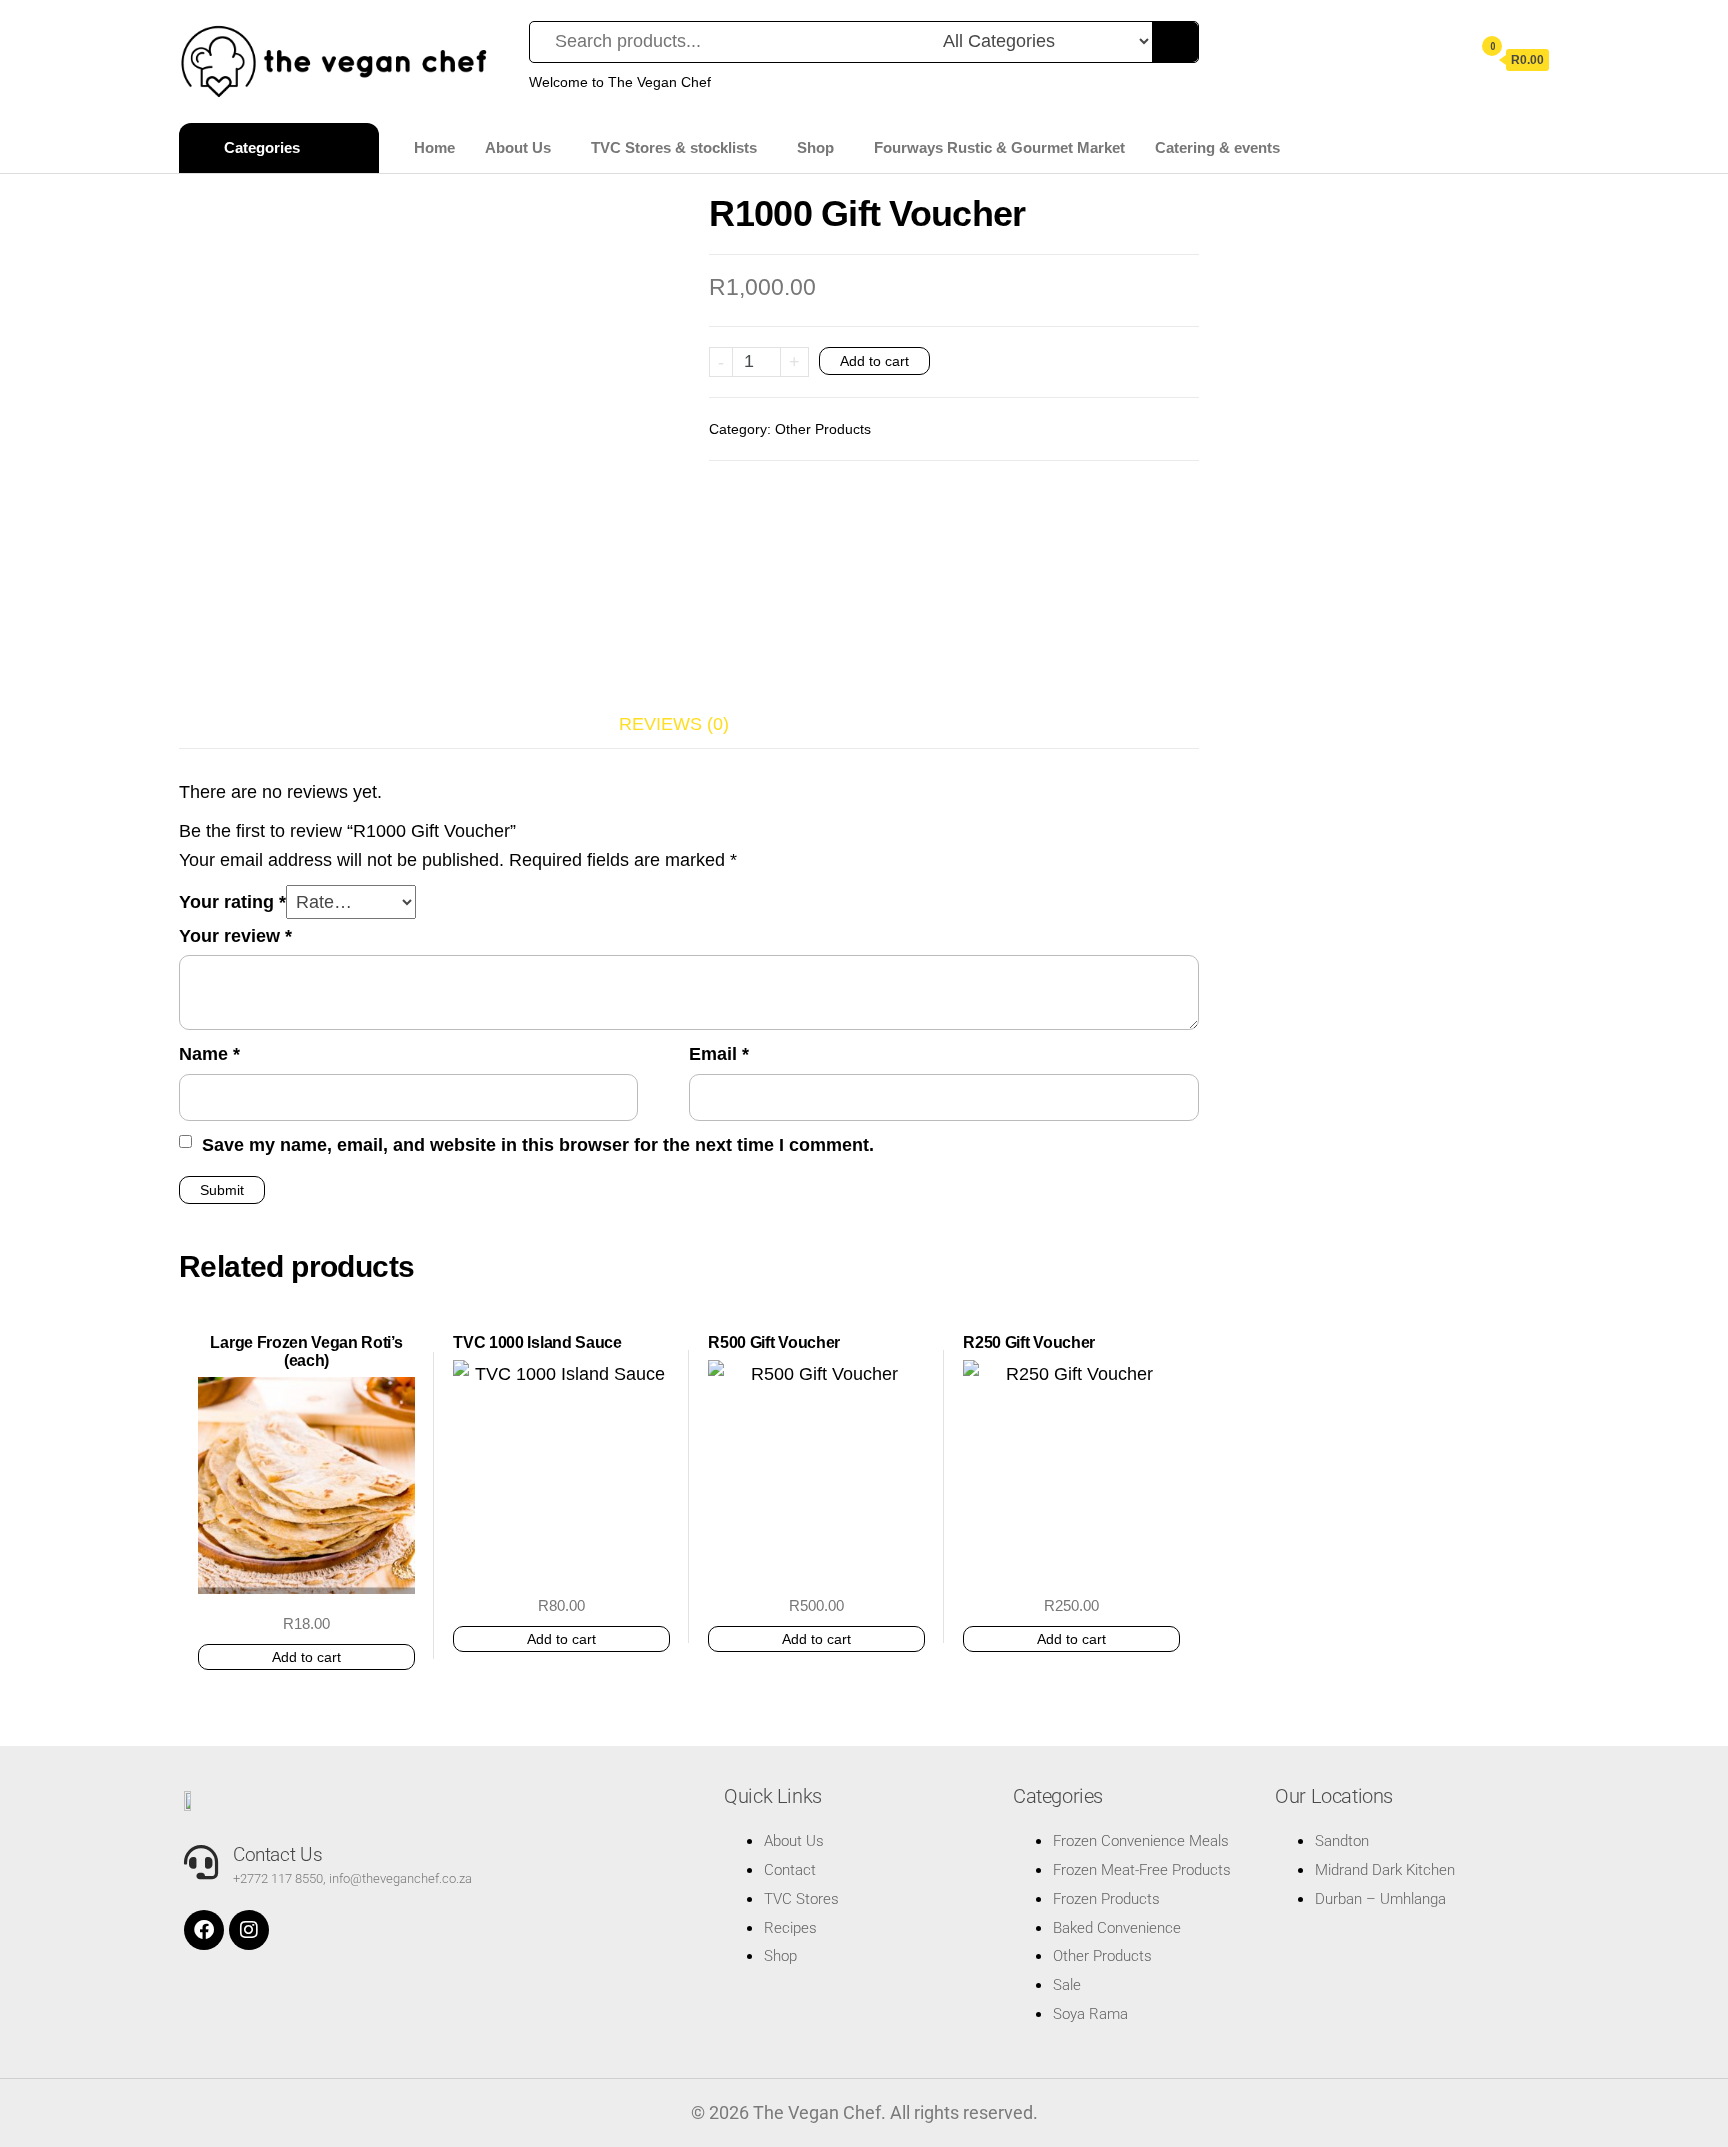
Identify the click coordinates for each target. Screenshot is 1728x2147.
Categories (262, 147)
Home (434, 147)
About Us (518, 147)
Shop (815, 147)
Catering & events (1217, 147)
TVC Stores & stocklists (674, 147)
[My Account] (1446, 59)
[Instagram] (249, 1930)
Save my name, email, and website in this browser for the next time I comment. (538, 1145)
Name (209, 1054)
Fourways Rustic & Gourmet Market (999, 147)
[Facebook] (204, 1930)
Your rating (232, 902)
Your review (235, 936)
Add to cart (874, 361)
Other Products (823, 429)
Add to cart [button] (306, 1657)
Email (719, 1054)
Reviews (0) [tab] (674, 724)
